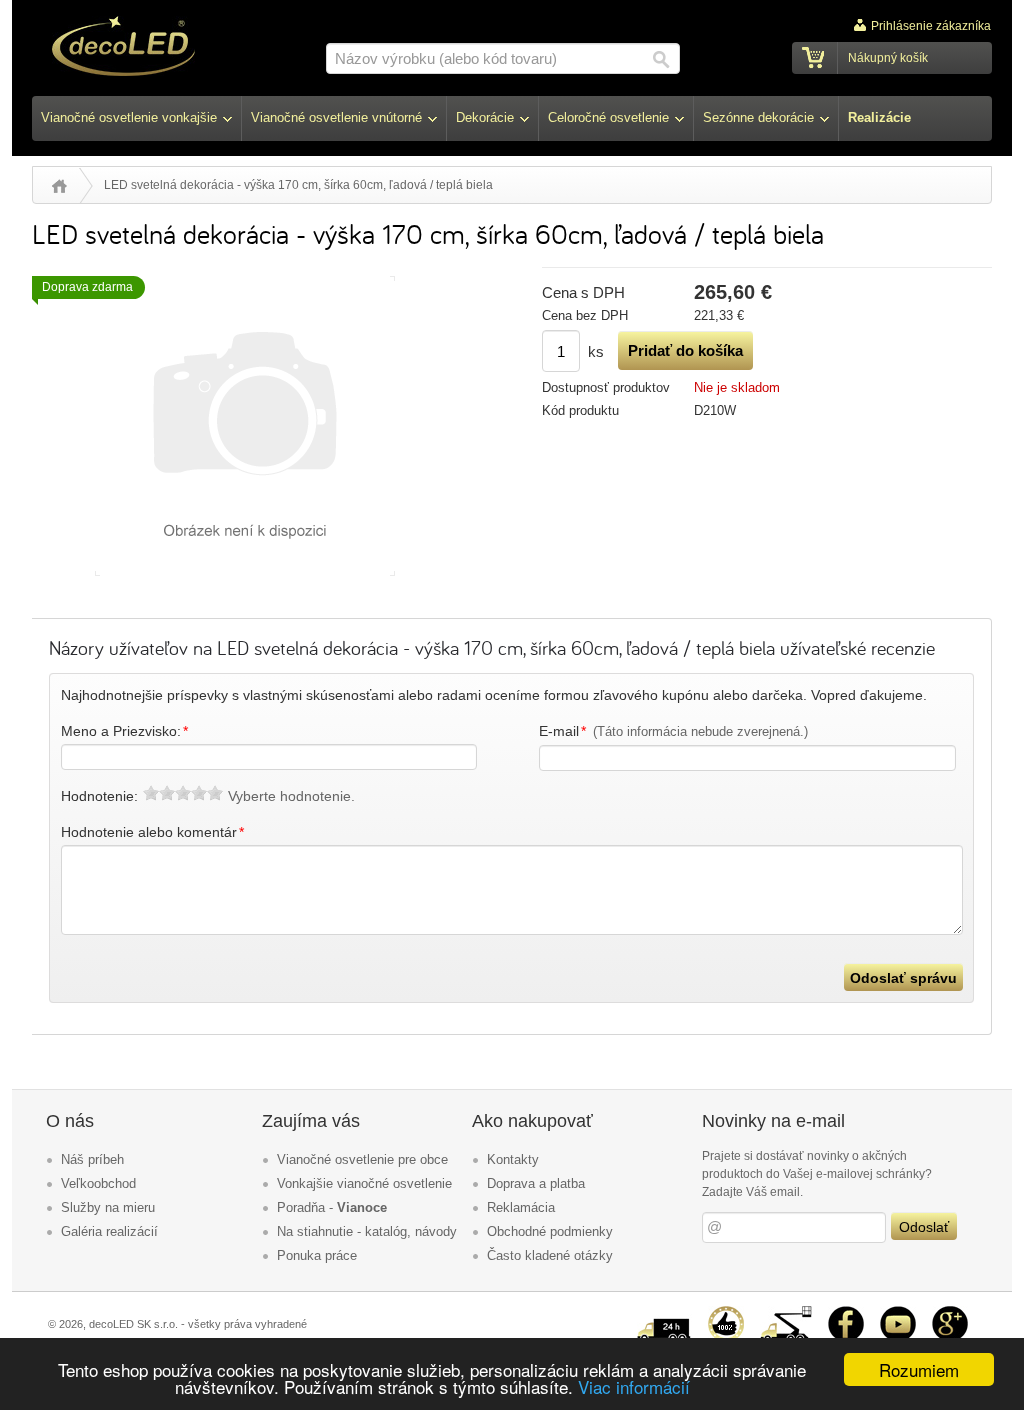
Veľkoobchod (98, 1183)
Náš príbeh (92, 1159)
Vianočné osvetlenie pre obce (362, 1159)
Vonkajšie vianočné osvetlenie (364, 1183)
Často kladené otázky (550, 1255)
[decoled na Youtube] (898, 1314)
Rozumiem (919, 1369)
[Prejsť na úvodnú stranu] (123, 49)
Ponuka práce (317, 1255)
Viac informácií (634, 1386)
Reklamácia (521, 1207)
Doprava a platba (536, 1183)
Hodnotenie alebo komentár (153, 832)
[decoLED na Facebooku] (846, 1314)
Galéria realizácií (109, 1231)
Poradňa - (332, 1207)
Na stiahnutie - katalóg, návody (367, 1231)
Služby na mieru (108, 1207)
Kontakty (513, 1159)
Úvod (59, 186)
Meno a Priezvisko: (125, 731)
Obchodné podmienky (550, 1231)
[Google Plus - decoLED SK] (950, 1314)
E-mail (674, 731)
